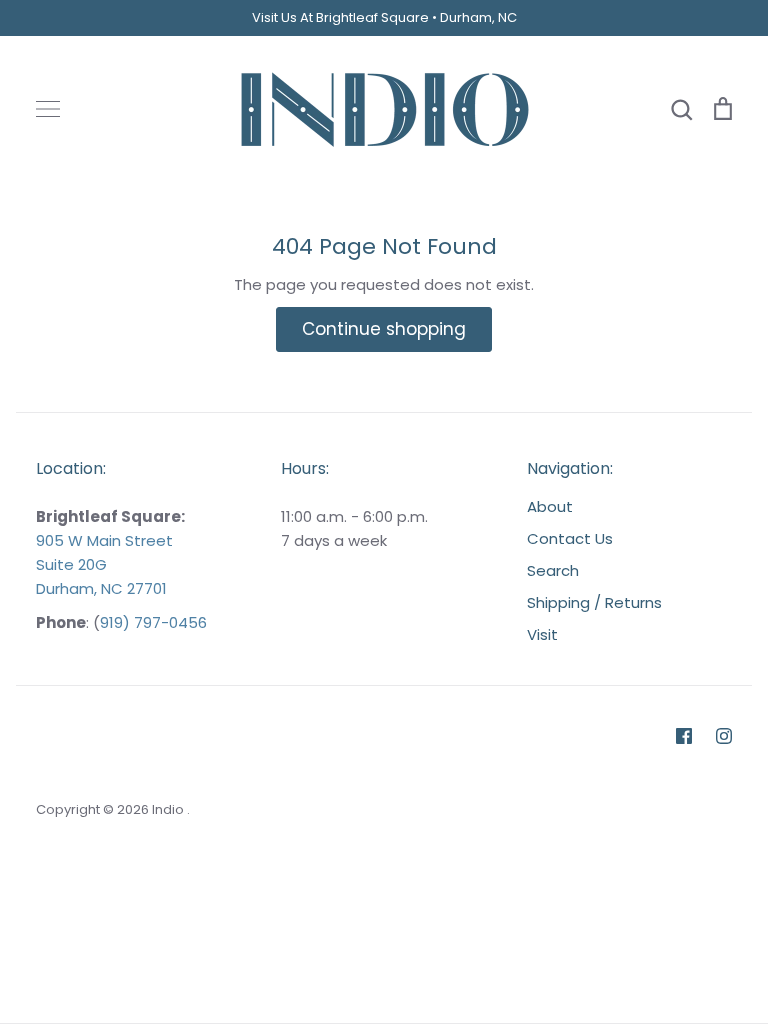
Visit (542, 634)
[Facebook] (684, 736)
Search (553, 570)
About (550, 506)
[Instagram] (724, 736)
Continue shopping (384, 329)
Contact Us (570, 538)
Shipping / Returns (594, 602)
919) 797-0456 (153, 622)
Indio (169, 809)
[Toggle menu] (48, 109)
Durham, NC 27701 (101, 588)
